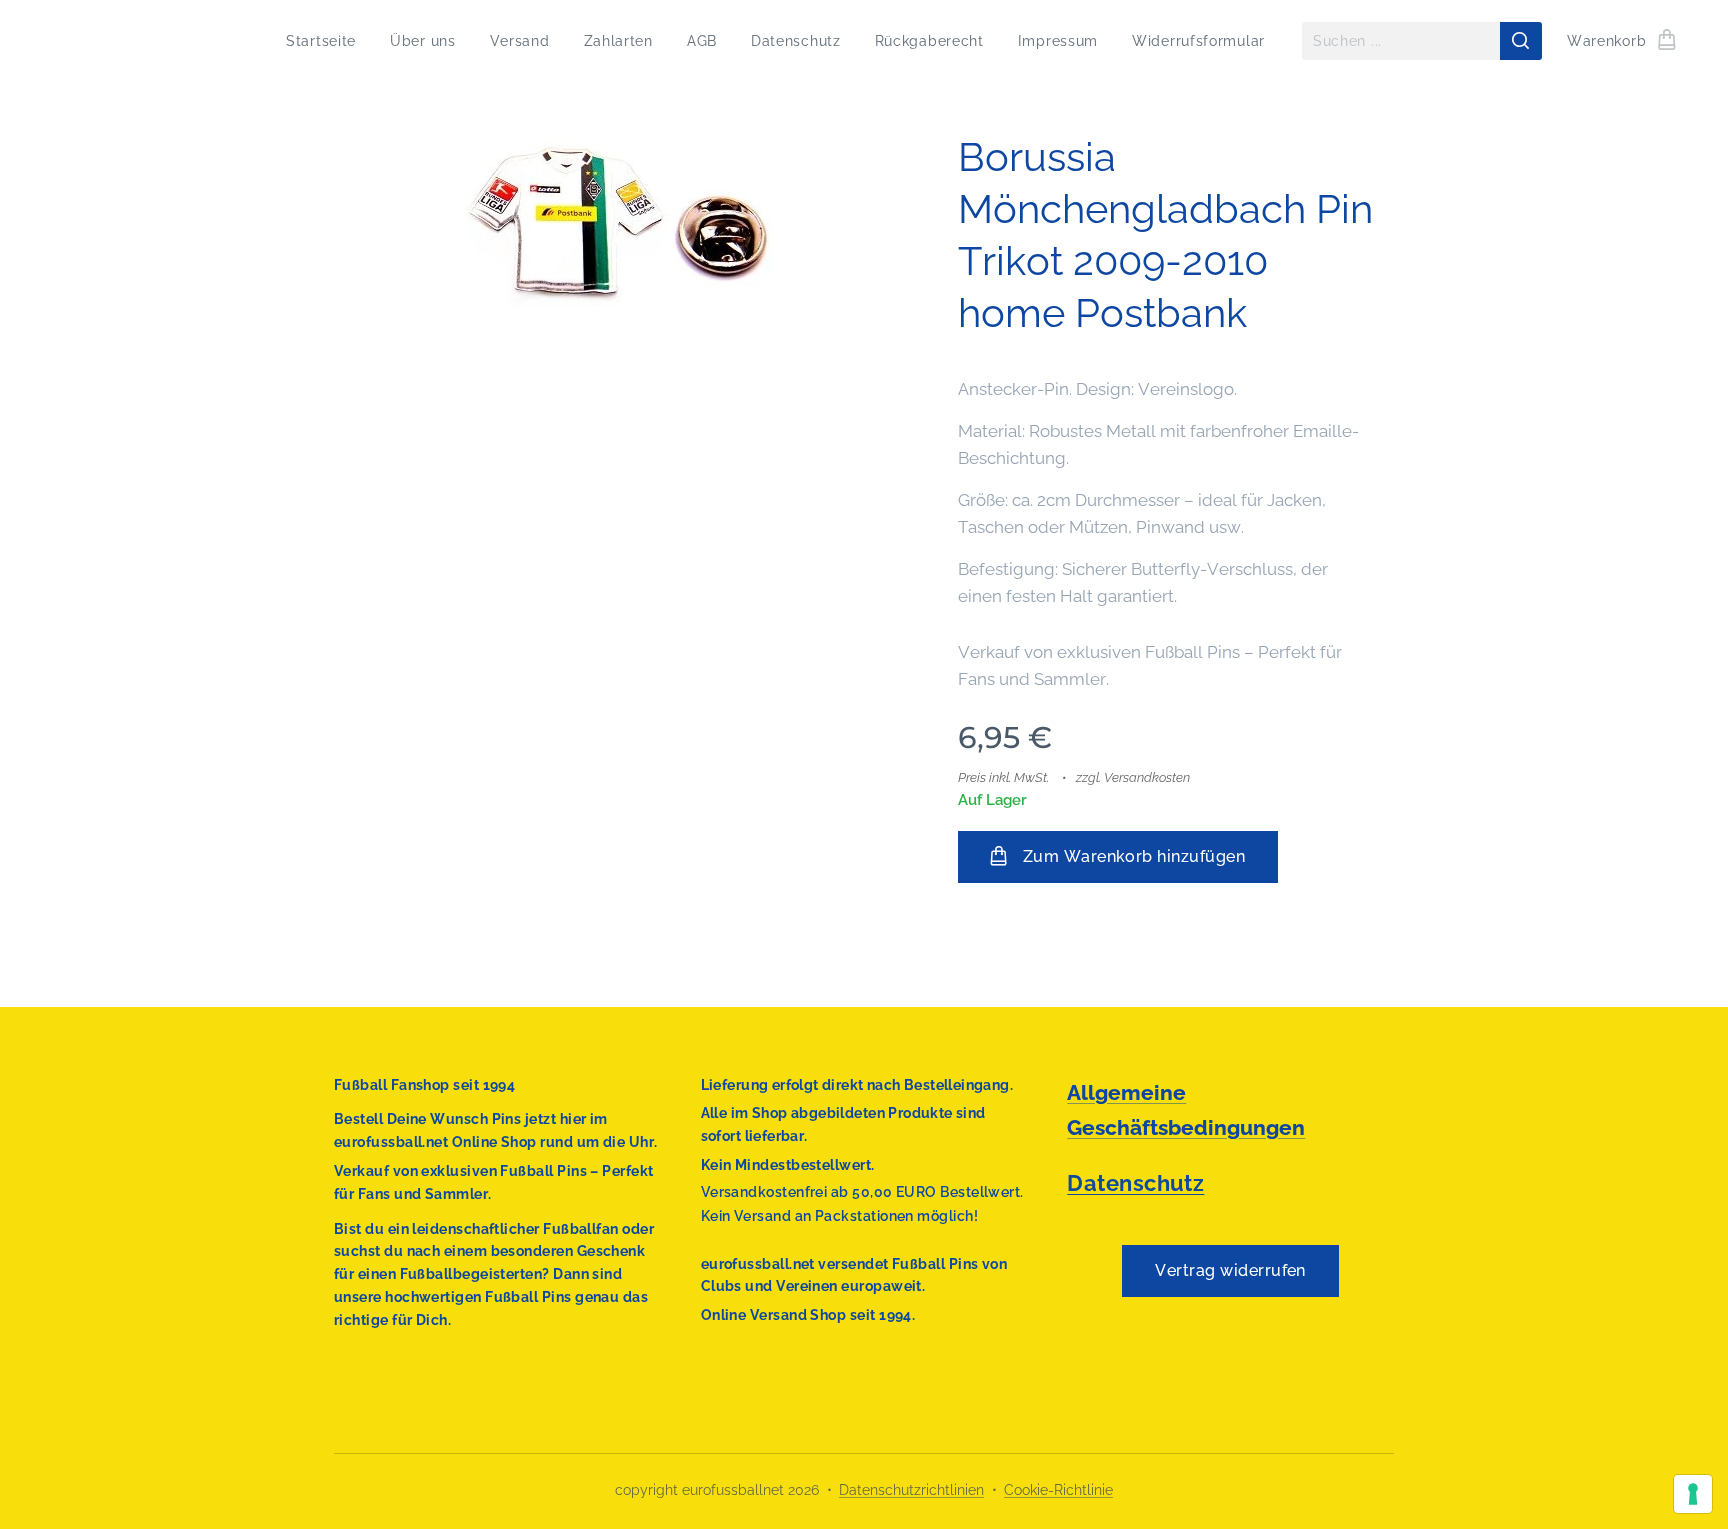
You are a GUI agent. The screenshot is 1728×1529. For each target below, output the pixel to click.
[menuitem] (321, 41)
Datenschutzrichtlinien (911, 1490)
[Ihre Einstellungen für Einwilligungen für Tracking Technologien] (1693, 1494)
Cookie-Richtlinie (1058, 1490)
